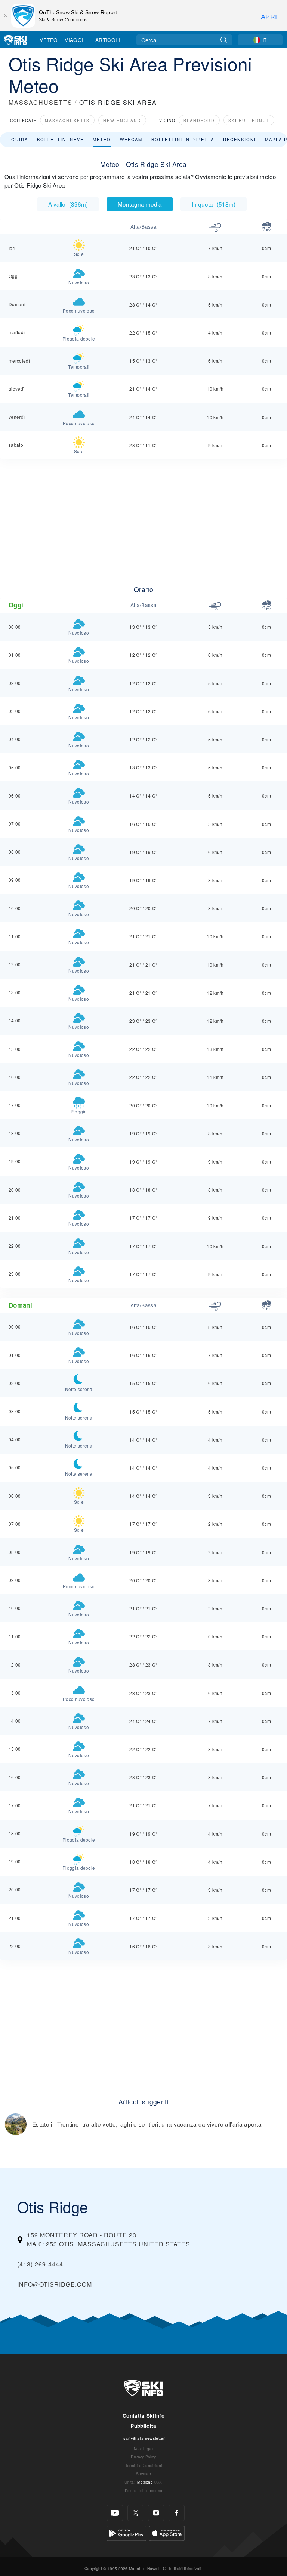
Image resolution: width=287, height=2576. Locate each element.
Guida (20, 139)
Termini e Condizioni (143, 2465)
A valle (68, 204)
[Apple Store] (167, 2532)
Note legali (144, 2449)
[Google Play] (126, 2532)
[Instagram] (156, 2513)
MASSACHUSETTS (41, 102)
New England (122, 120)
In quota (214, 204)
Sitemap (143, 2474)
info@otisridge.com (55, 2284)
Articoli (108, 40)
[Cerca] (224, 40)
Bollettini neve (60, 139)
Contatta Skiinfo (143, 2416)
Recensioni (240, 139)
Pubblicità (143, 2426)
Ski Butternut (249, 120)
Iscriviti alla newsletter (143, 2438)
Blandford (199, 120)
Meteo (49, 40)
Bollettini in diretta (183, 139)
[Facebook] (177, 2513)
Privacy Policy (143, 2457)
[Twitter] (135, 2513)
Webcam (131, 139)
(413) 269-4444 (40, 2264)
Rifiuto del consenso (143, 2490)
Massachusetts (67, 120)
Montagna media (140, 204)
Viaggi (74, 40)
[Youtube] (115, 2513)
